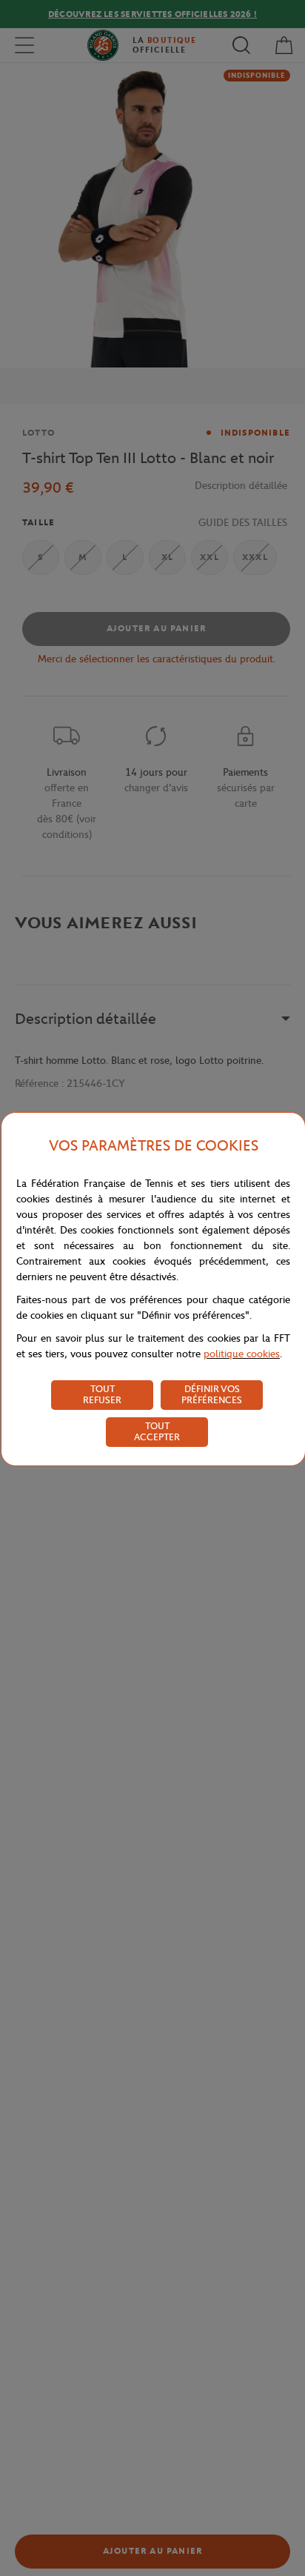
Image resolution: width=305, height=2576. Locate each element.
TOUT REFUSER (102, 1394)
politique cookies (242, 1354)
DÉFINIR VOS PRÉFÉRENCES (212, 1394)
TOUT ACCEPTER (157, 1431)
